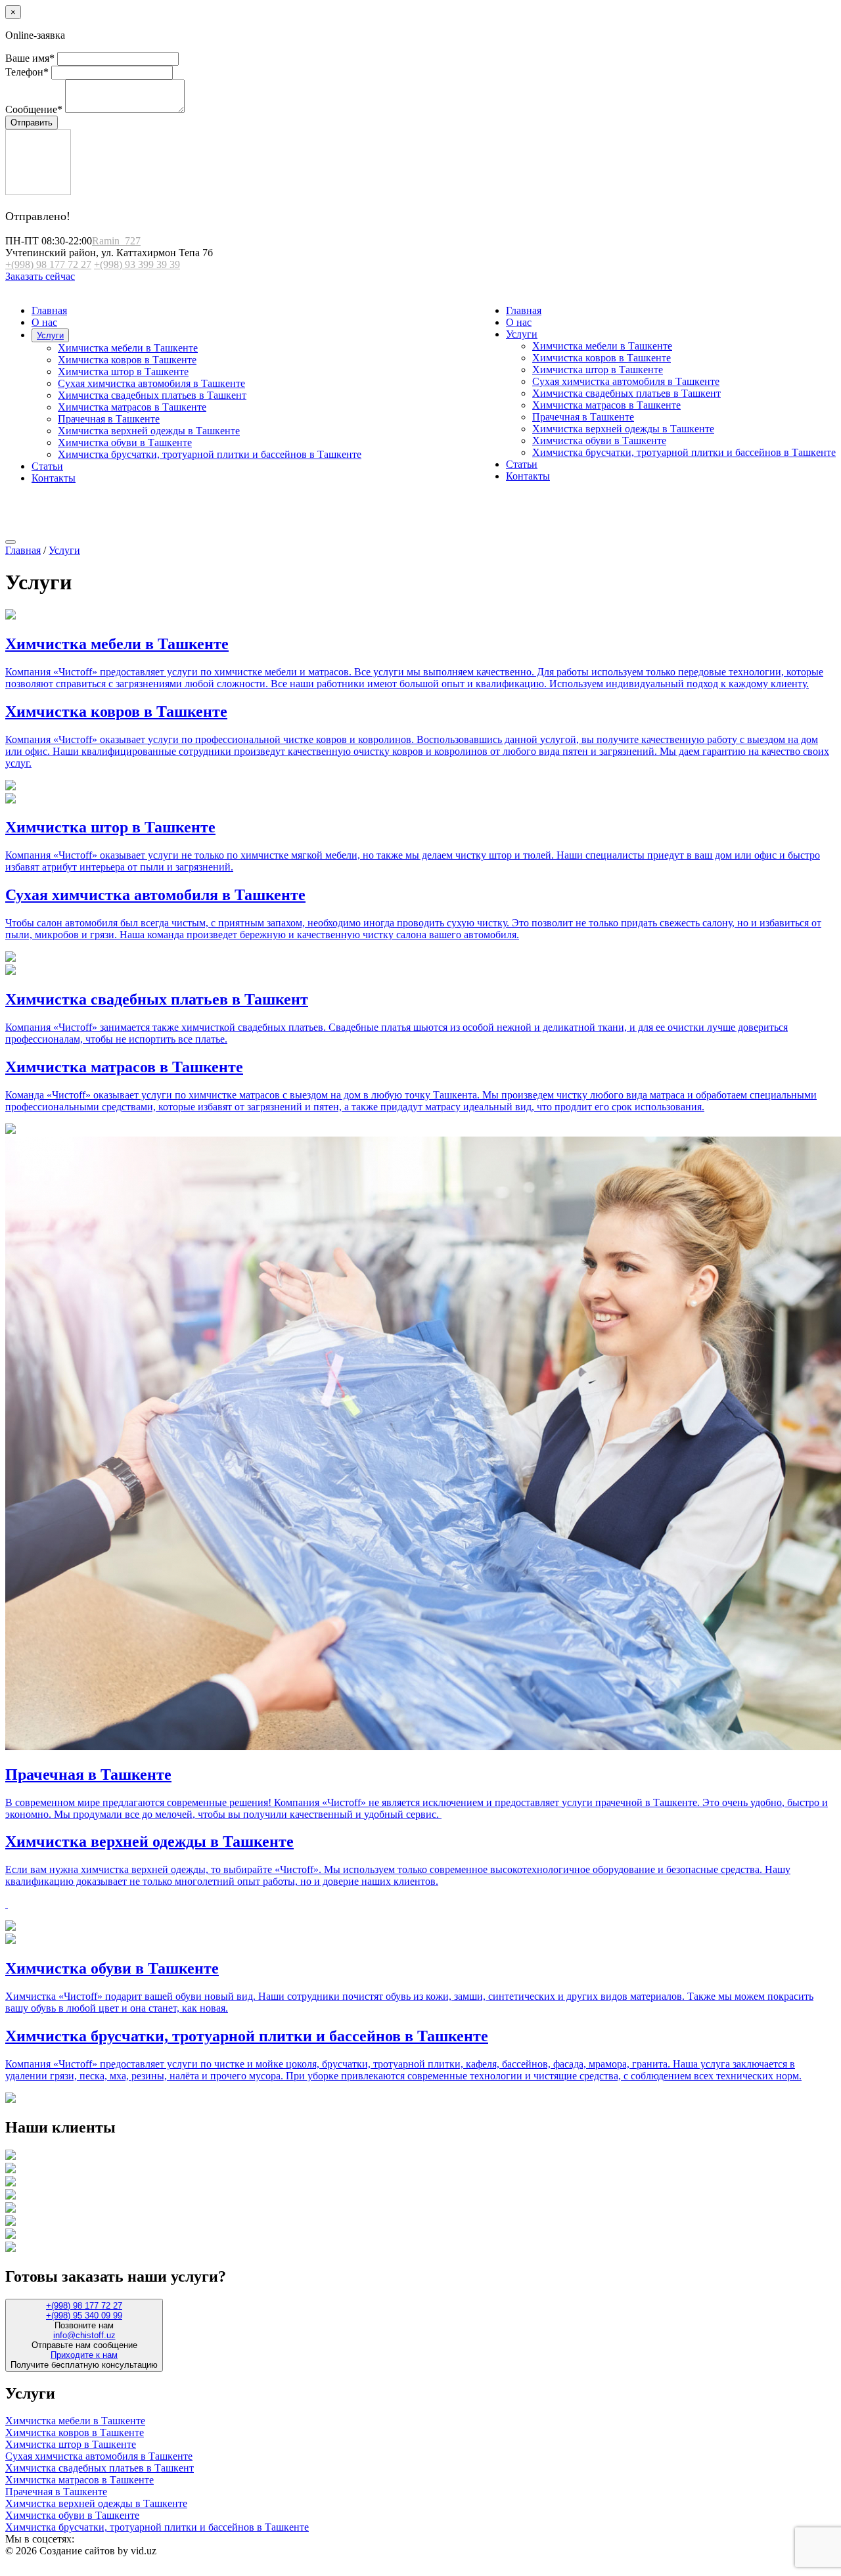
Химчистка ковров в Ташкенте (602, 358)
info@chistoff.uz (84, 2335)
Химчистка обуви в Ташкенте (599, 441)
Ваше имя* (30, 58)
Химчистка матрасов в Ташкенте (606, 405)
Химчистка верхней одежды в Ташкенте (623, 429)
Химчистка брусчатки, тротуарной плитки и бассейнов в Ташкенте (684, 452)
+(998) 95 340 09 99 (84, 2316)
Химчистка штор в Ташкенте (598, 370)
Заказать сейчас (40, 276)
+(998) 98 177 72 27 (48, 264)
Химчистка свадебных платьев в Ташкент (626, 393)
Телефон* (27, 72)
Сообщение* (34, 109)
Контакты (528, 476)
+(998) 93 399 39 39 (137, 264)
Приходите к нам (84, 2355)
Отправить (32, 123)
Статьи (522, 464)
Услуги (522, 334)
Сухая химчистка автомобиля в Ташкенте (626, 381)
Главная (524, 310)
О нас (519, 322)
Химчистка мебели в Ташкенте (602, 346)
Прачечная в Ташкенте (583, 417)
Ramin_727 (116, 241)
